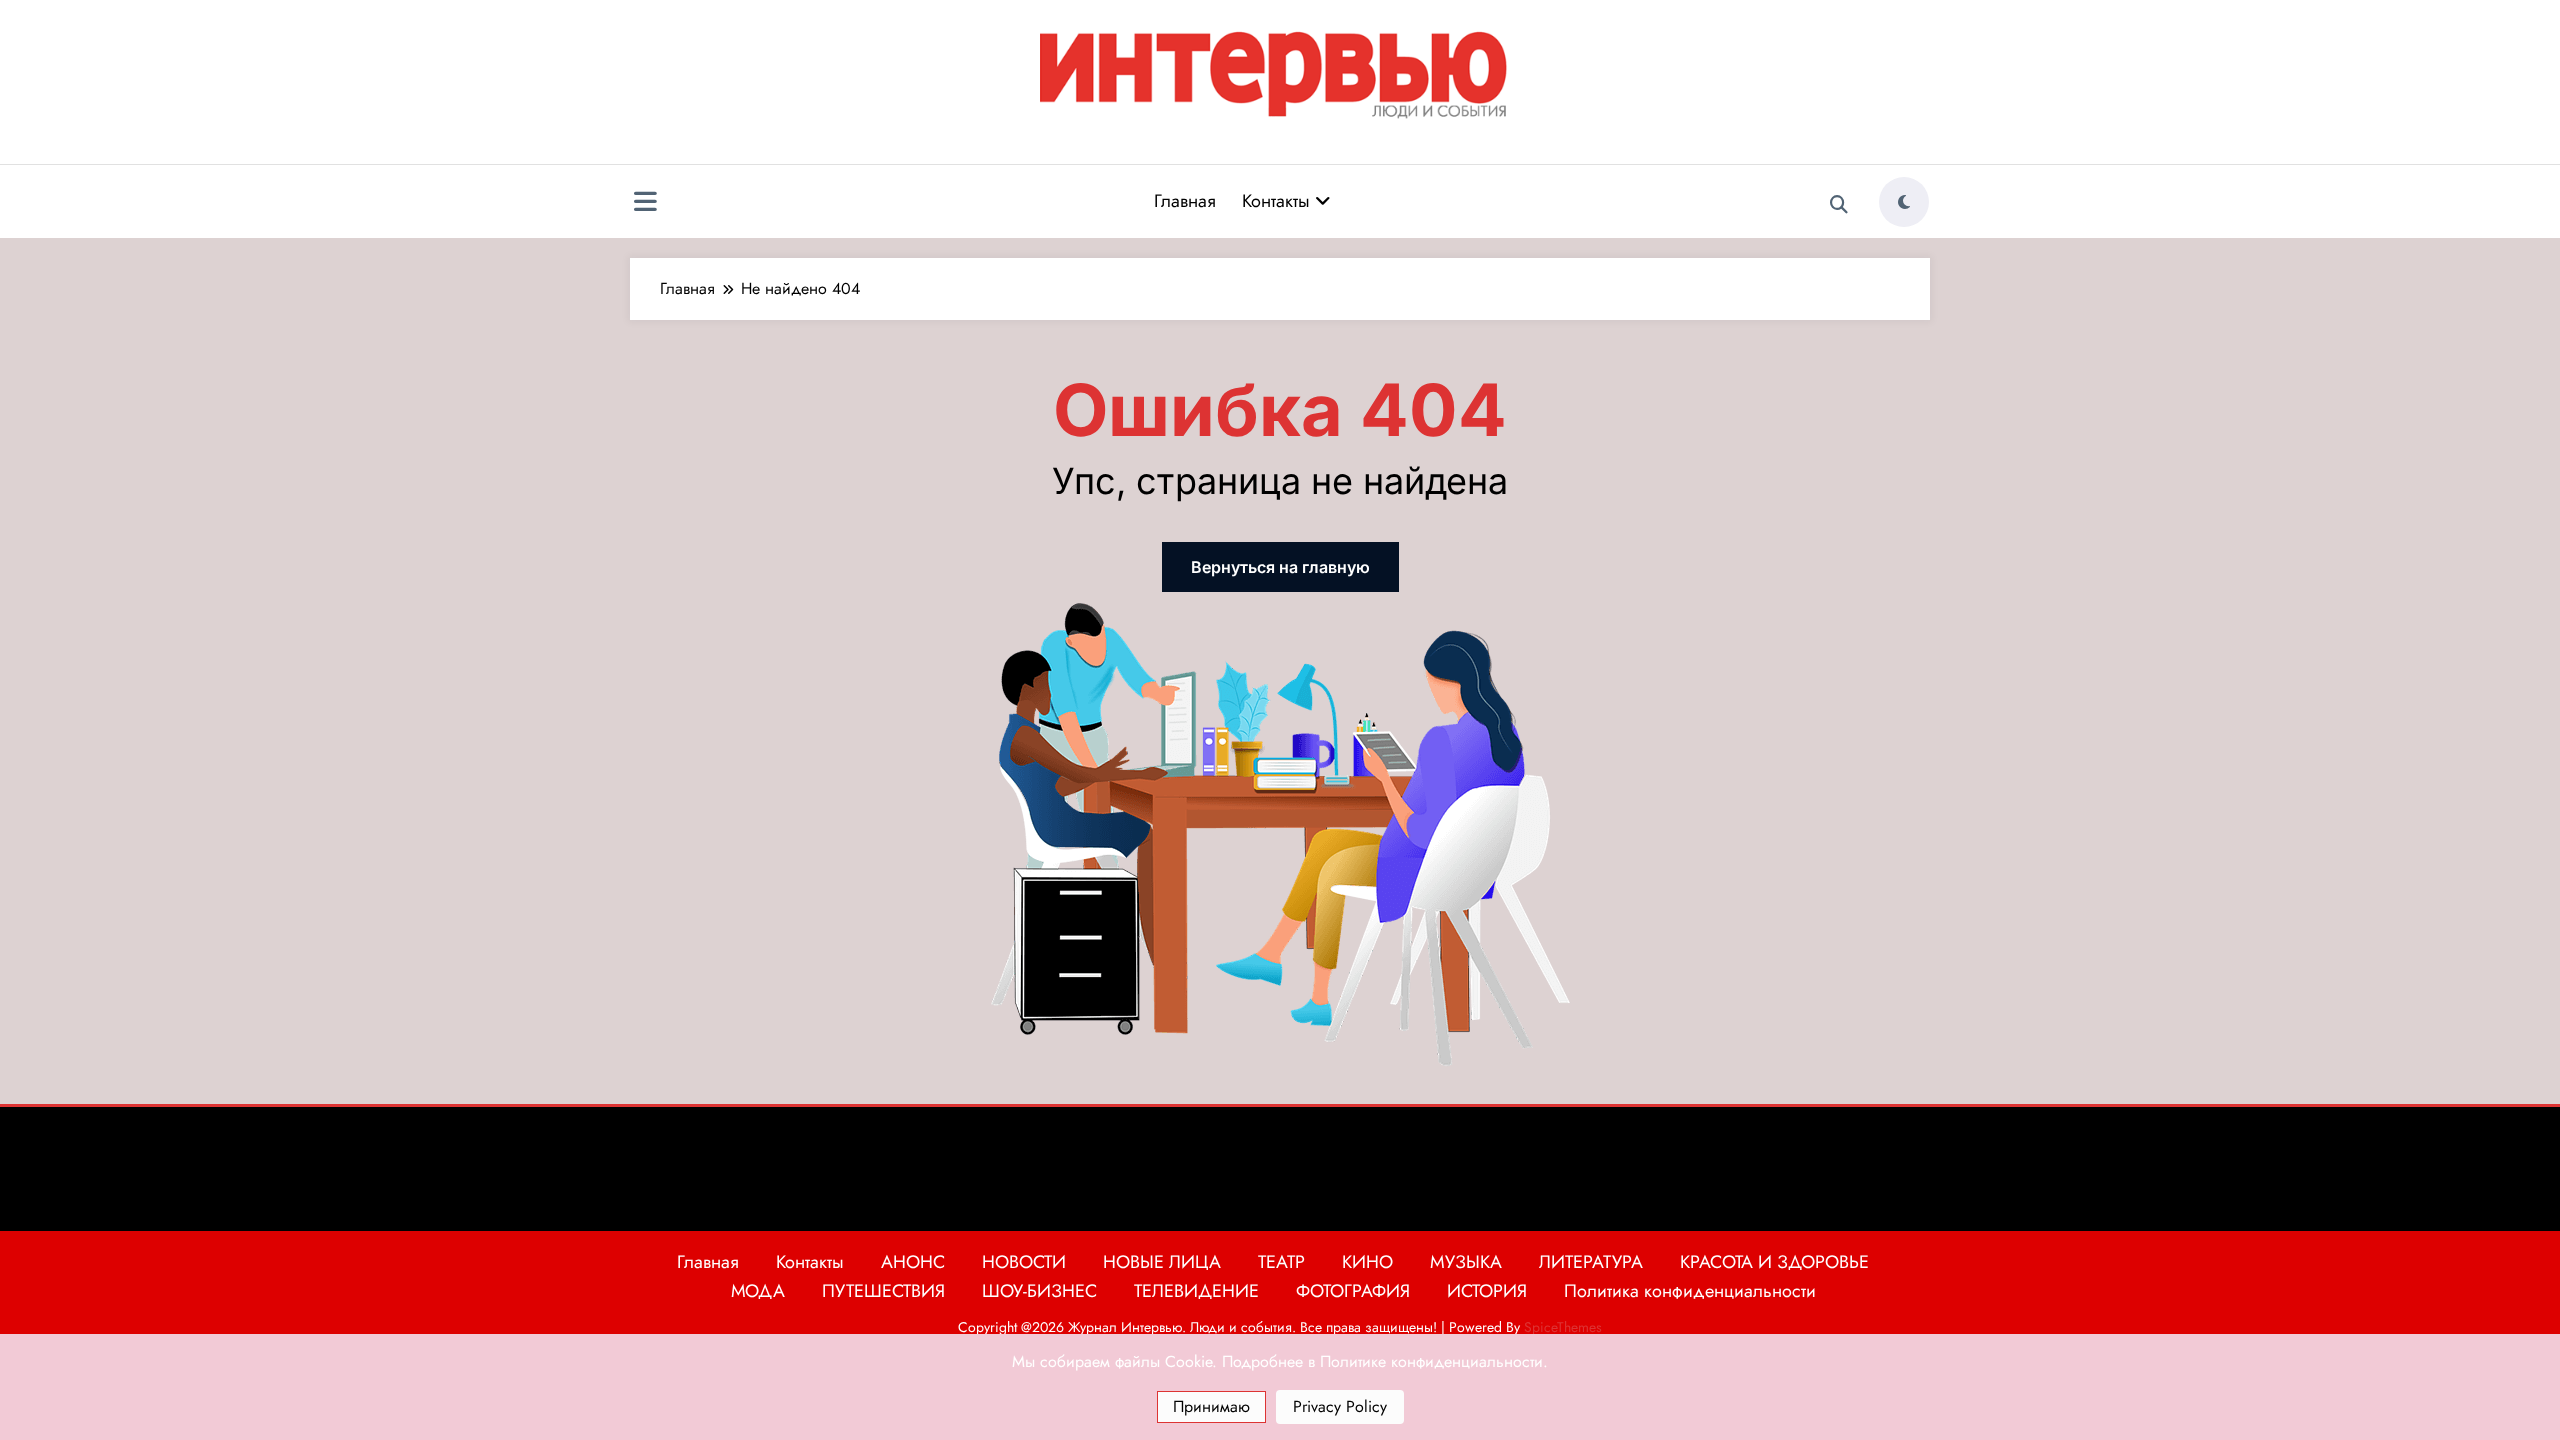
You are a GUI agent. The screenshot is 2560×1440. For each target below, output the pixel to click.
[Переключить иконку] (645, 204)
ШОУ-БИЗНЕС (1039, 1291)
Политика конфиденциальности (1690, 1291)
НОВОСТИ (1024, 1262)
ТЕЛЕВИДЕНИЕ (1196, 1291)
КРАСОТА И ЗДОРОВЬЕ (1774, 1262)
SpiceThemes (1563, 1327)
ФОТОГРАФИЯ (1353, 1291)
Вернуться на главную (1280, 567)
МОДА (758, 1291)
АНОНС (913, 1262)
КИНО (1367, 1262)
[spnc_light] (1904, 202)
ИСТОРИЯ (1487, 1291)
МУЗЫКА (1466, 1262)
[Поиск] (1839, 205)
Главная (1185, 201)
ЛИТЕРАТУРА (1591, 1262)
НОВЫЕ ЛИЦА (1162, 1262)
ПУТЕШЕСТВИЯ (883, 1291)
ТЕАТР (1281, 1262)
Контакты (1278, 201)
